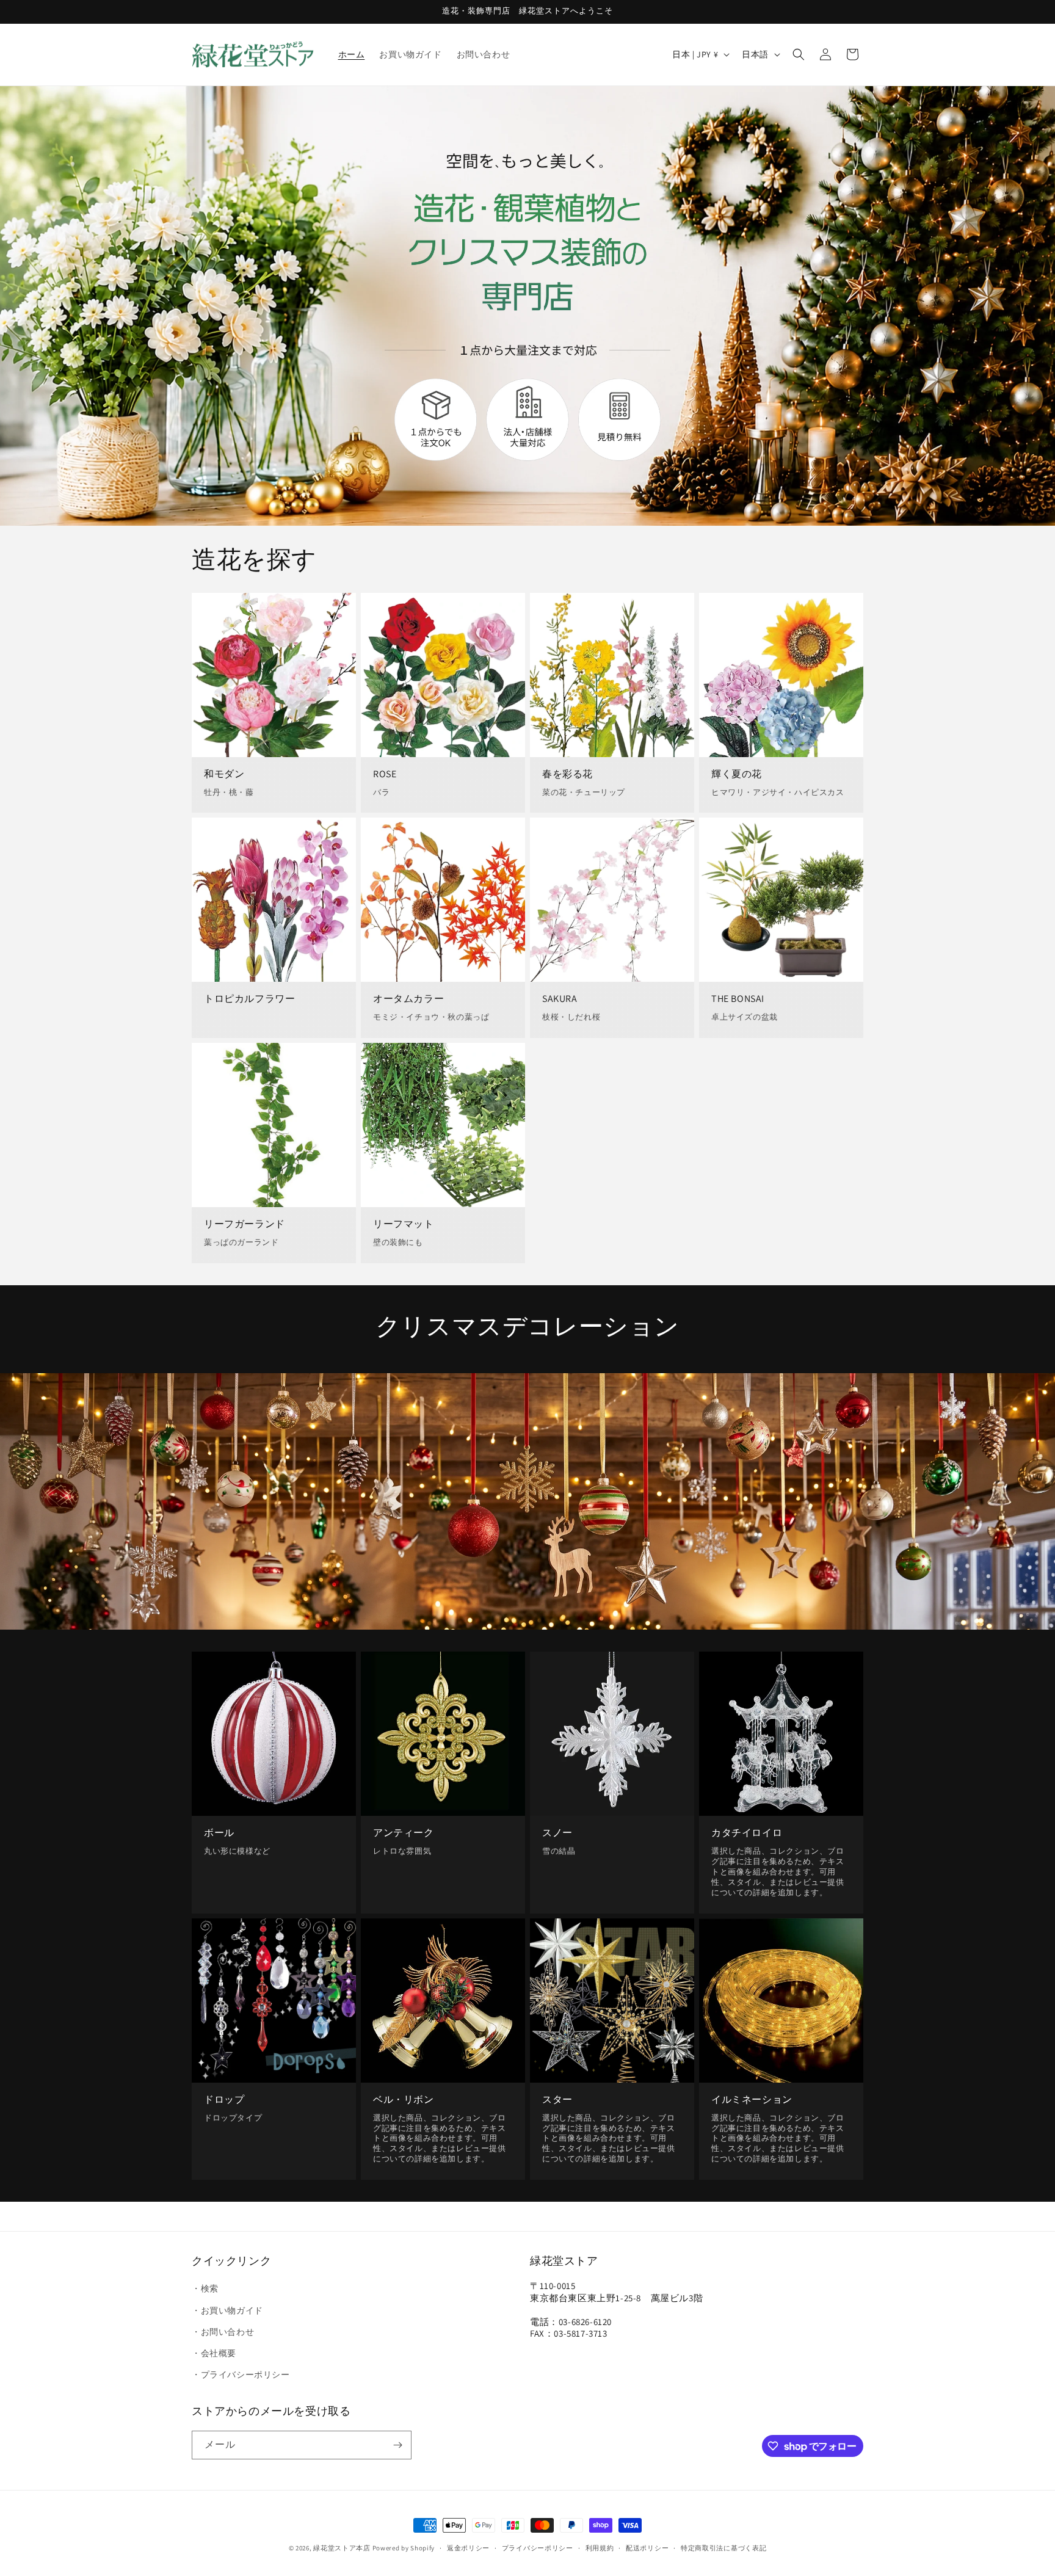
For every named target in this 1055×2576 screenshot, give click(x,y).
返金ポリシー (468, 2548)
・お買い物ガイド (227, 2310)
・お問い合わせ (223, 2332)
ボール (219, 1833)
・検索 (205, 2288)
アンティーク (404, 1833)
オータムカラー (408, 999)
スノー (557, 1833)
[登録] (397, 2445)
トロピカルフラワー (249, 999)
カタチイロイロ (747, 1833)
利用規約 (600, 2548)
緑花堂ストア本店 (342, 2548)
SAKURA (560, 999)
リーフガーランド (245, 1224)
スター (557, 2099)
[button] (799, 54)
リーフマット (404, 1224)
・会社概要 (214, 2353)
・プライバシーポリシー (241, 2375)
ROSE (385, 774)
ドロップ (224, 2099)
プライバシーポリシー (538, 2548)
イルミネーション (752, 2099)
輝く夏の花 (737, 774)
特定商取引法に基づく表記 (723, 2548)
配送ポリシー (647, 2548)
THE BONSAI (738, 999)
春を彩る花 (567, 774)
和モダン (224, 774)
